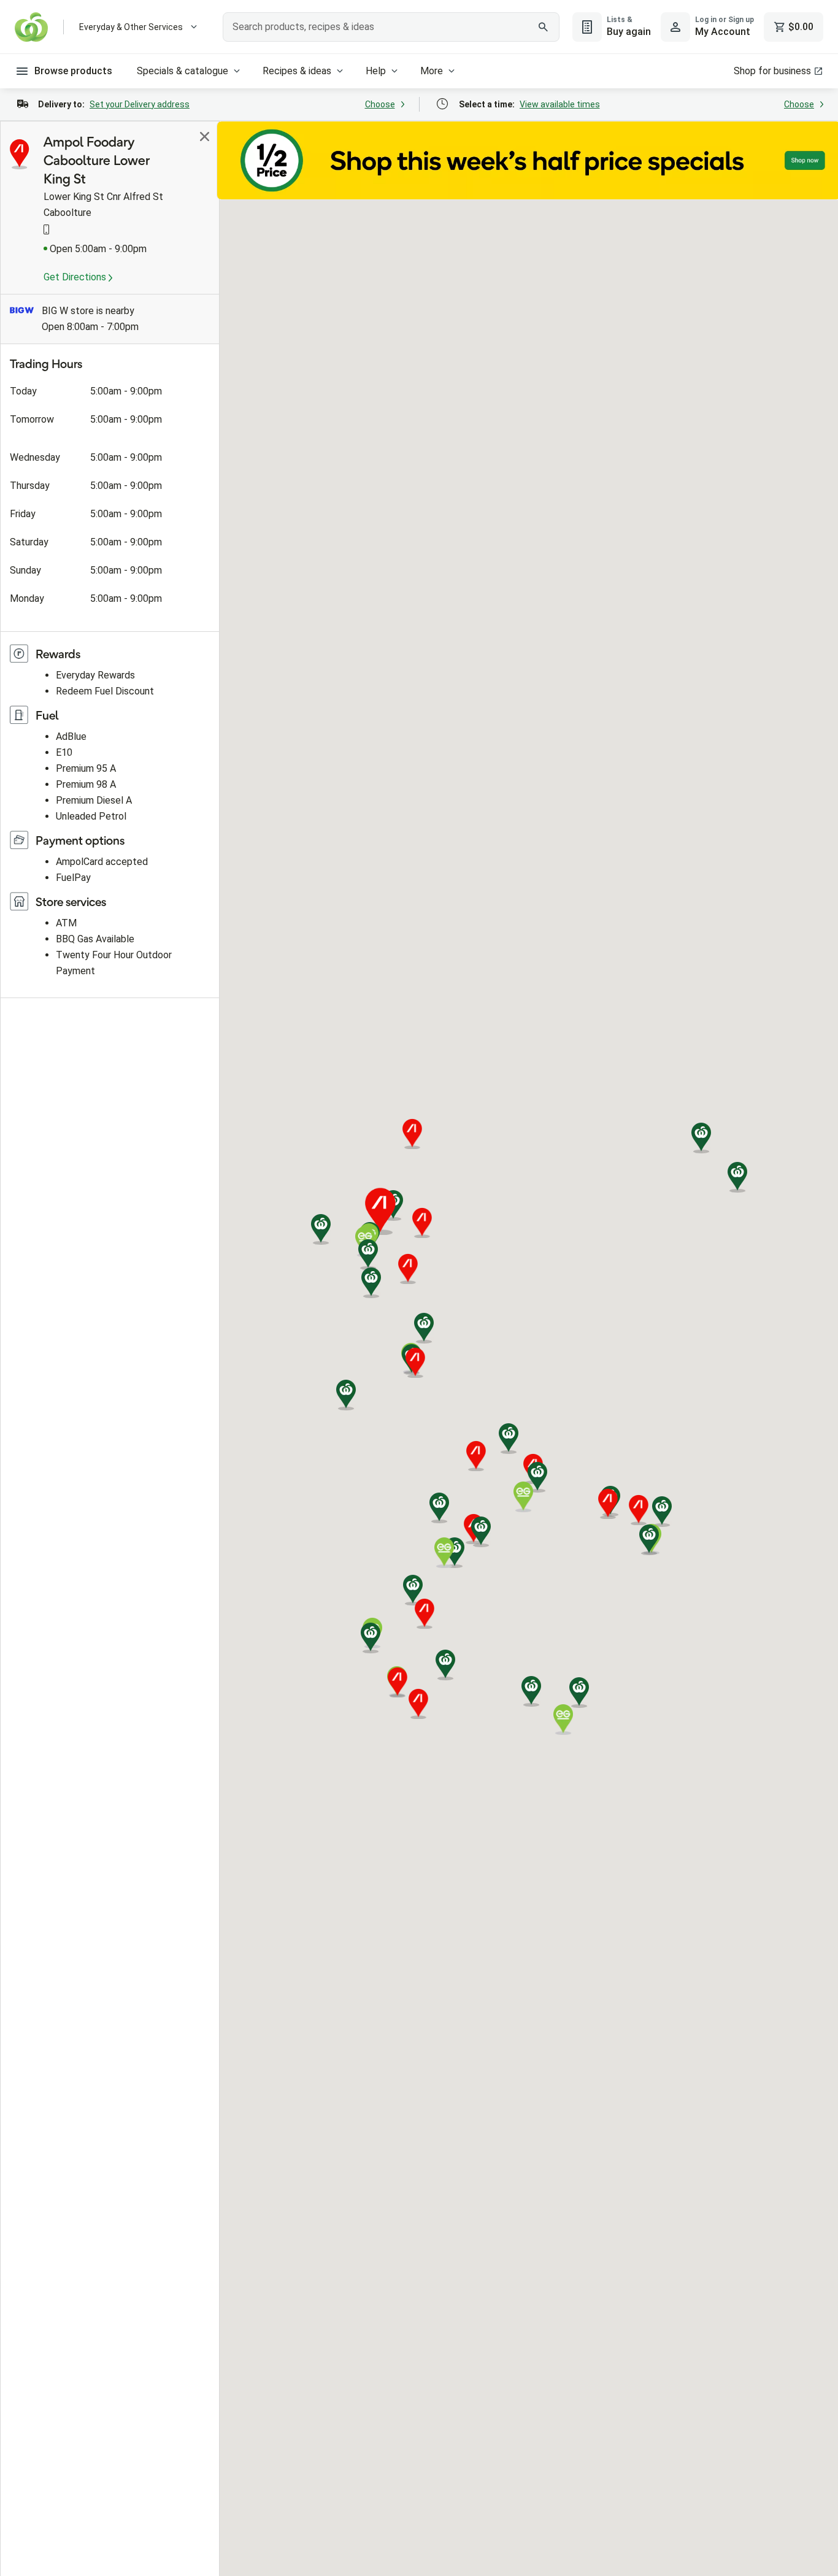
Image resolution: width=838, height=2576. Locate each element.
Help (376, 71)
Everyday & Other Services (131, 27)
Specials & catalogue (183, 71)
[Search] (544, 27)
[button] (321, 1229)
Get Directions (76, 277)
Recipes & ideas (297, 71)
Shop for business (772, 71)
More (432, 71)
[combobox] (391, 27)
